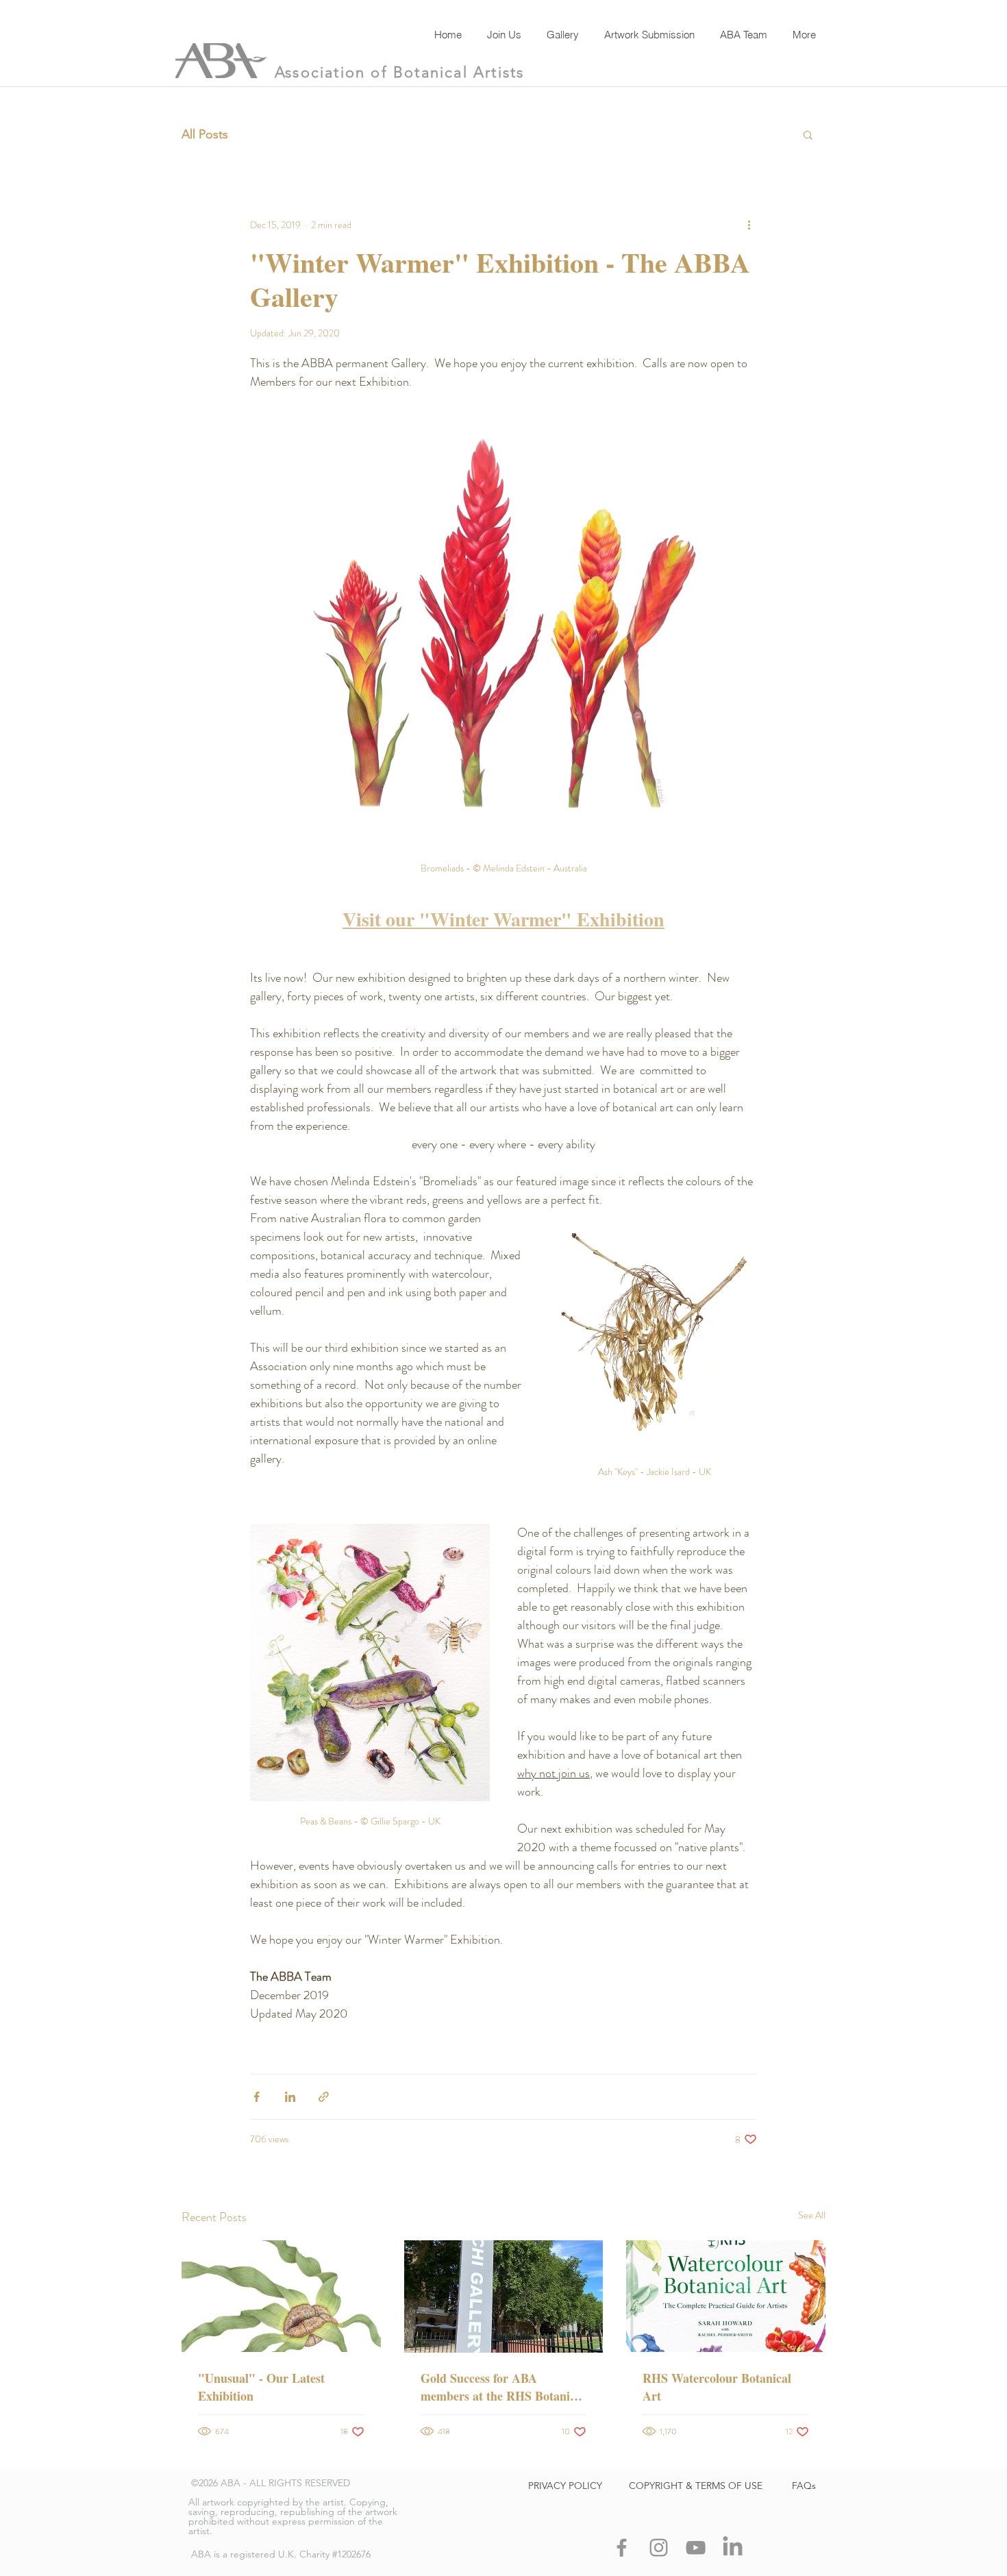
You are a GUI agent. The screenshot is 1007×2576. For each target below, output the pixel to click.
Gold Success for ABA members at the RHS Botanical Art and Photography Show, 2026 (503, 2387)
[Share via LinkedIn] (290, 2097)
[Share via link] (324, 2097)
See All (812, 2215)
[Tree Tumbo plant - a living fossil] (281, 2296)
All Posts (205, 134)
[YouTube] (696, 2548)
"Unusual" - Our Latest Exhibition (261, 2387)
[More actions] (749, 225)
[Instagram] (659, 2548)
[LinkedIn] (733, 2548)
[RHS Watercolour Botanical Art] (726, 2296)
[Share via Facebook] (257, 2097)
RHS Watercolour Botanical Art (717, 2387)
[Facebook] (622, 2548)
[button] (808, 134)
